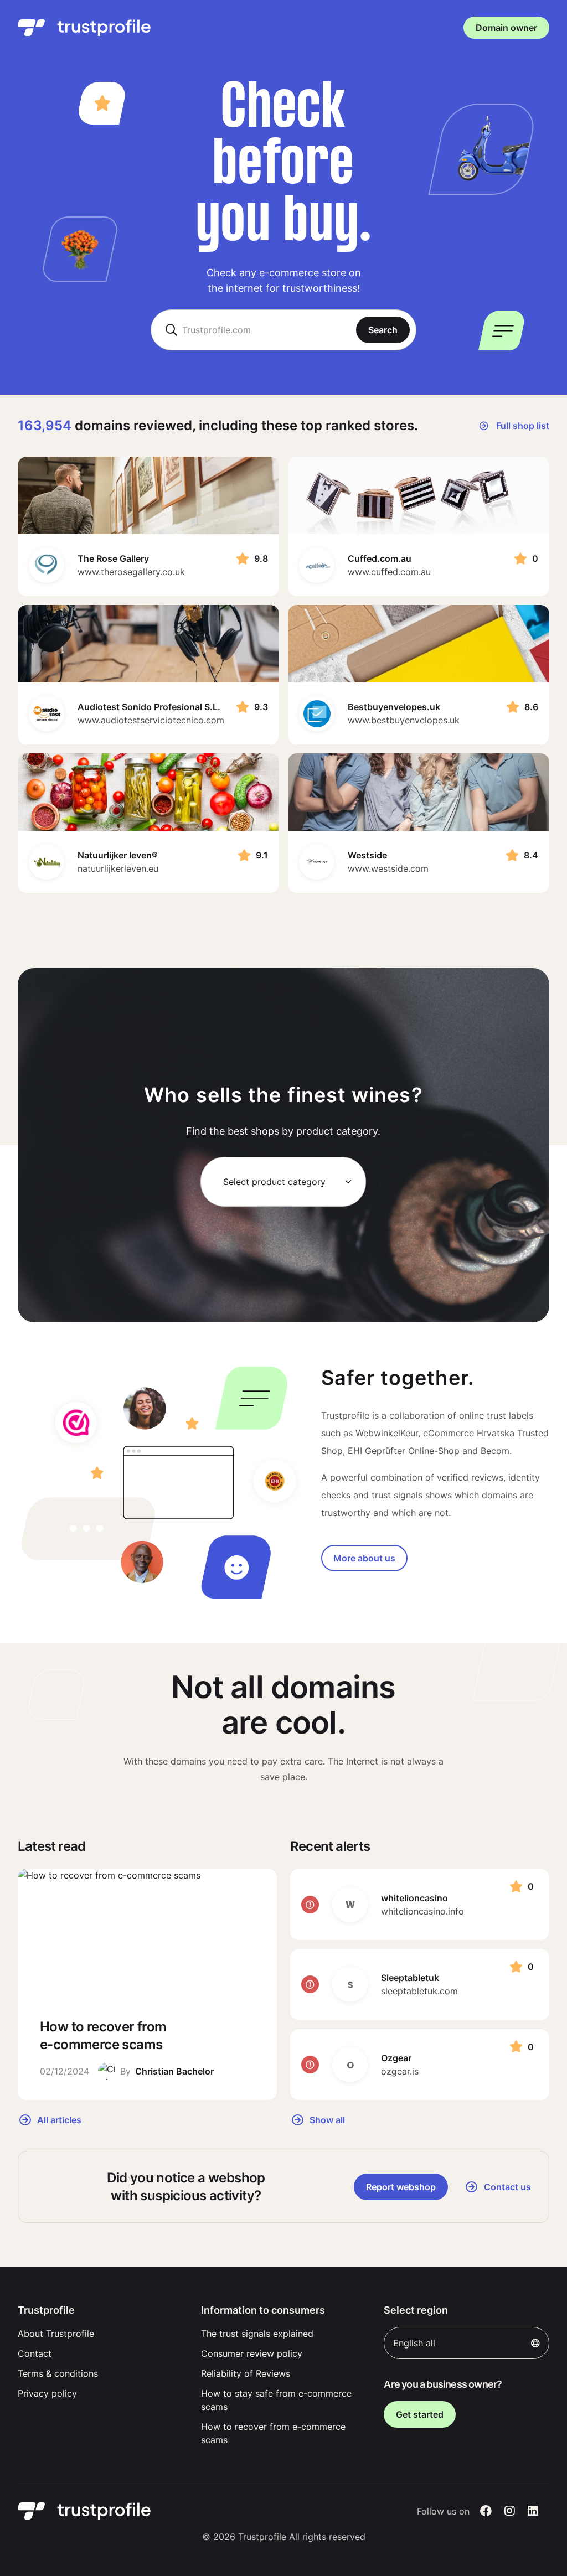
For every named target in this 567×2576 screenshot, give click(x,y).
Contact (35, 2353)
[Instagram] (510, 2511)
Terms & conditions (58, 2373)
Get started (420, 2414)
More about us (364, 1558)
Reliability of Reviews (246, 2373)
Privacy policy (47, 2393)
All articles (58, 2119)
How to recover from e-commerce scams (273, 2433)
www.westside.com (388, 868)
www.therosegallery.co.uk (131, 572)
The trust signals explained (257, 2334)
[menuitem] (100, 2334)
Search (383, 330)
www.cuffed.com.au (389, 572)
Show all (326, 2119)
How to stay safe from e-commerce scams (276, 2400)
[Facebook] (486, 2511)
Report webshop (401, 2187)
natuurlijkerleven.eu (118, 868)
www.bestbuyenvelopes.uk (404, 720)
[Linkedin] (533, 2511)
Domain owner (506, 28)
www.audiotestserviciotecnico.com (151, 720)
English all (414, 2343)
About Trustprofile (56, 2334)
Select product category (274, 1182)
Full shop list (522, 426)
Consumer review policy (252, 2353)
